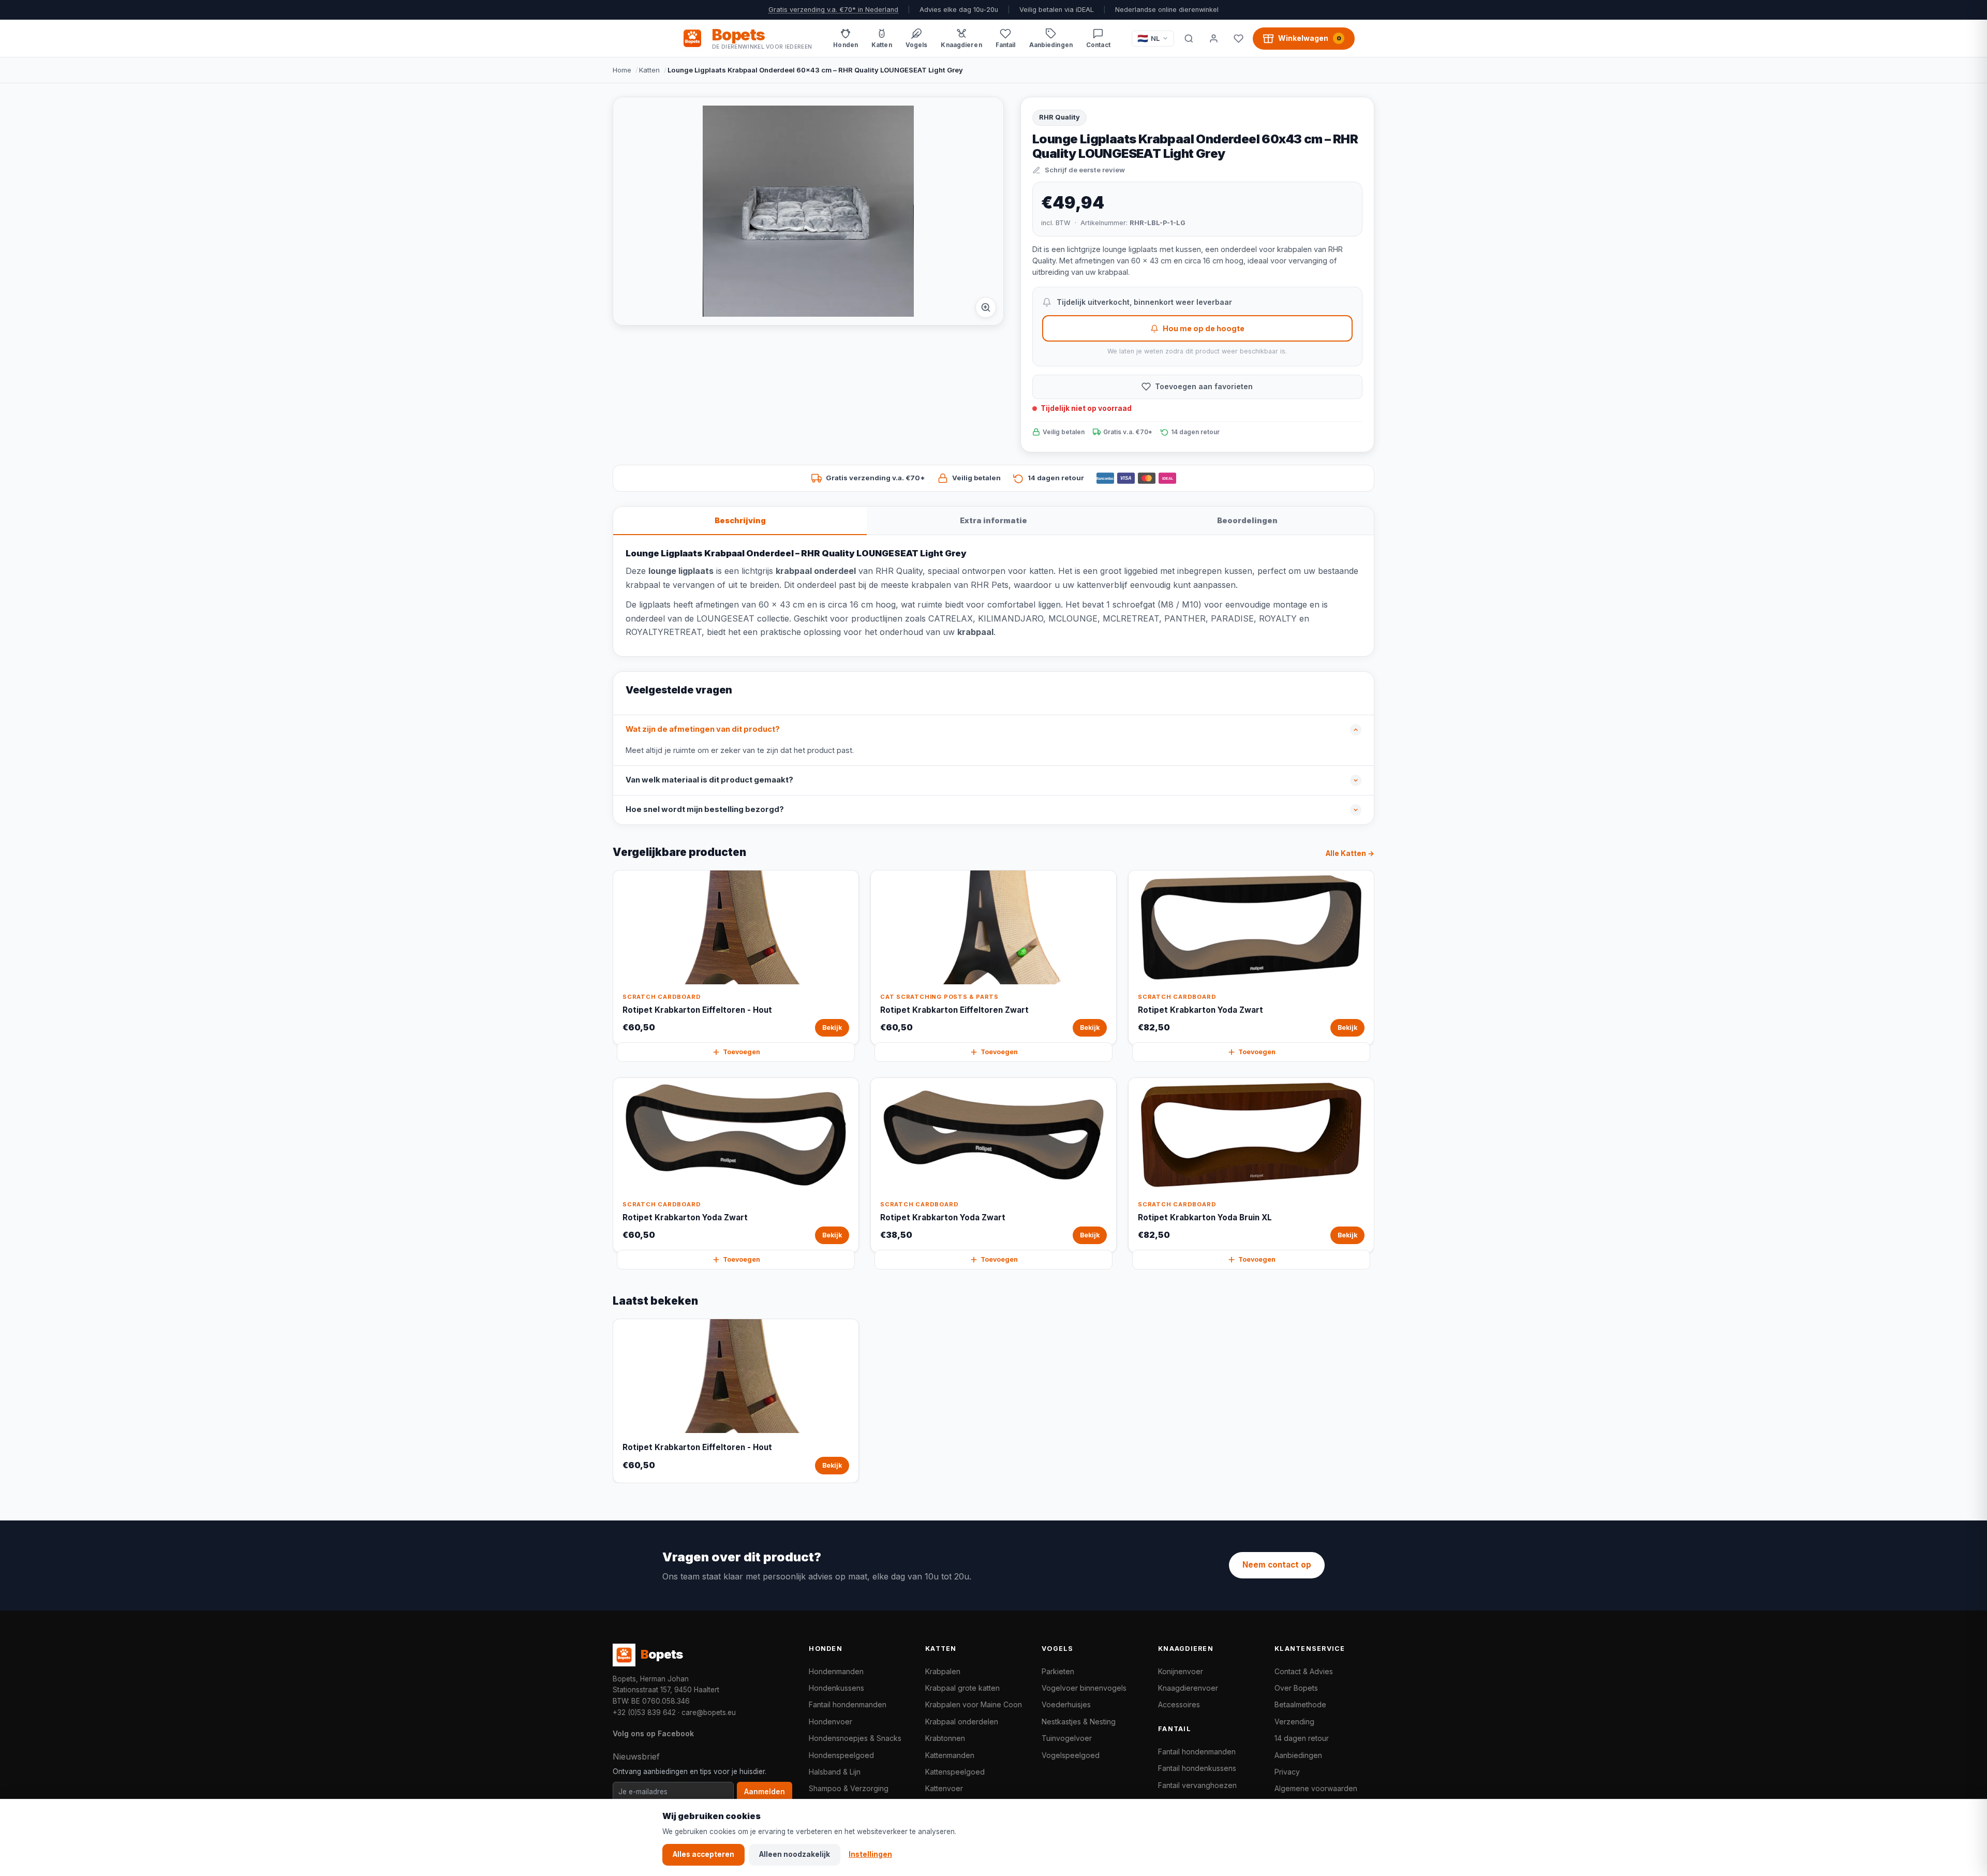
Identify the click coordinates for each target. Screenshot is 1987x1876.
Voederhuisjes (1066, 1704)
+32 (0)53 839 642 (644, 1712)
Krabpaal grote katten (962, 1688)
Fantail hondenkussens (1197, 1768)
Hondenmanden (836, 1671)
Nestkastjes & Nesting (1079, 1722)
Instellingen (870, 1854)
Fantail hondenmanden (848, 1704)
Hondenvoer (831, 1722)
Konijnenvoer (1181, 1671)
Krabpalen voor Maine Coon (974, 1704)
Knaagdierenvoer (1188, 1688)
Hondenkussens (836, 1688)
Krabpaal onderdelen (962, 1722)
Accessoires (1179, 1704)
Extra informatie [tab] (993, 520)
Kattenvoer (944, 1788)
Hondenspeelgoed (841, 1755)
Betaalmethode (1300, 1704)
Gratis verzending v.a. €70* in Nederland (833, 10)
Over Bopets (1296, 1688)
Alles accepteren (703, 1854)
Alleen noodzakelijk (795, 1854)
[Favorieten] (1238, 38)
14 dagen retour (1302, 1738)
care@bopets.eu (709, 1712)
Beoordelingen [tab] (1247, 520)
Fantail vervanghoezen (1197, 1785)
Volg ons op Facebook (653, 1733)
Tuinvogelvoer (1067, 1738)
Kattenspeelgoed (955, 1772)
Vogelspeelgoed (1071, 1755)
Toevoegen (742, 1052)
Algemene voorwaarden (1316, 1788)
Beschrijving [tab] (740, 520)
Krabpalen (943, 1671)
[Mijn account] (1213, 38)
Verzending (1294, 1722)
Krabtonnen (945, 1738)
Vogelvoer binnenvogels (1084, 1688)
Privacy (1287, 1772)
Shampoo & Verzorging (849, 1788)
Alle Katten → (1350, 853)
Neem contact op (1277, 1565)
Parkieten (1058, 1671)
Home (622, 70)
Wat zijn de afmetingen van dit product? (703, 729)
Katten (649, 70)
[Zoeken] (1189, 38)
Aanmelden (765, 1792)
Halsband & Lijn (835, 1772)
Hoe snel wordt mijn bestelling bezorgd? (705, 809)
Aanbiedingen (1298, 1755)
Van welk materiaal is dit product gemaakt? (709, 780)
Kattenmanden (950, 1755)
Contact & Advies (1304, 1671)
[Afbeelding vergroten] (986, 307)
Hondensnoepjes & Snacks (855, 1738)
